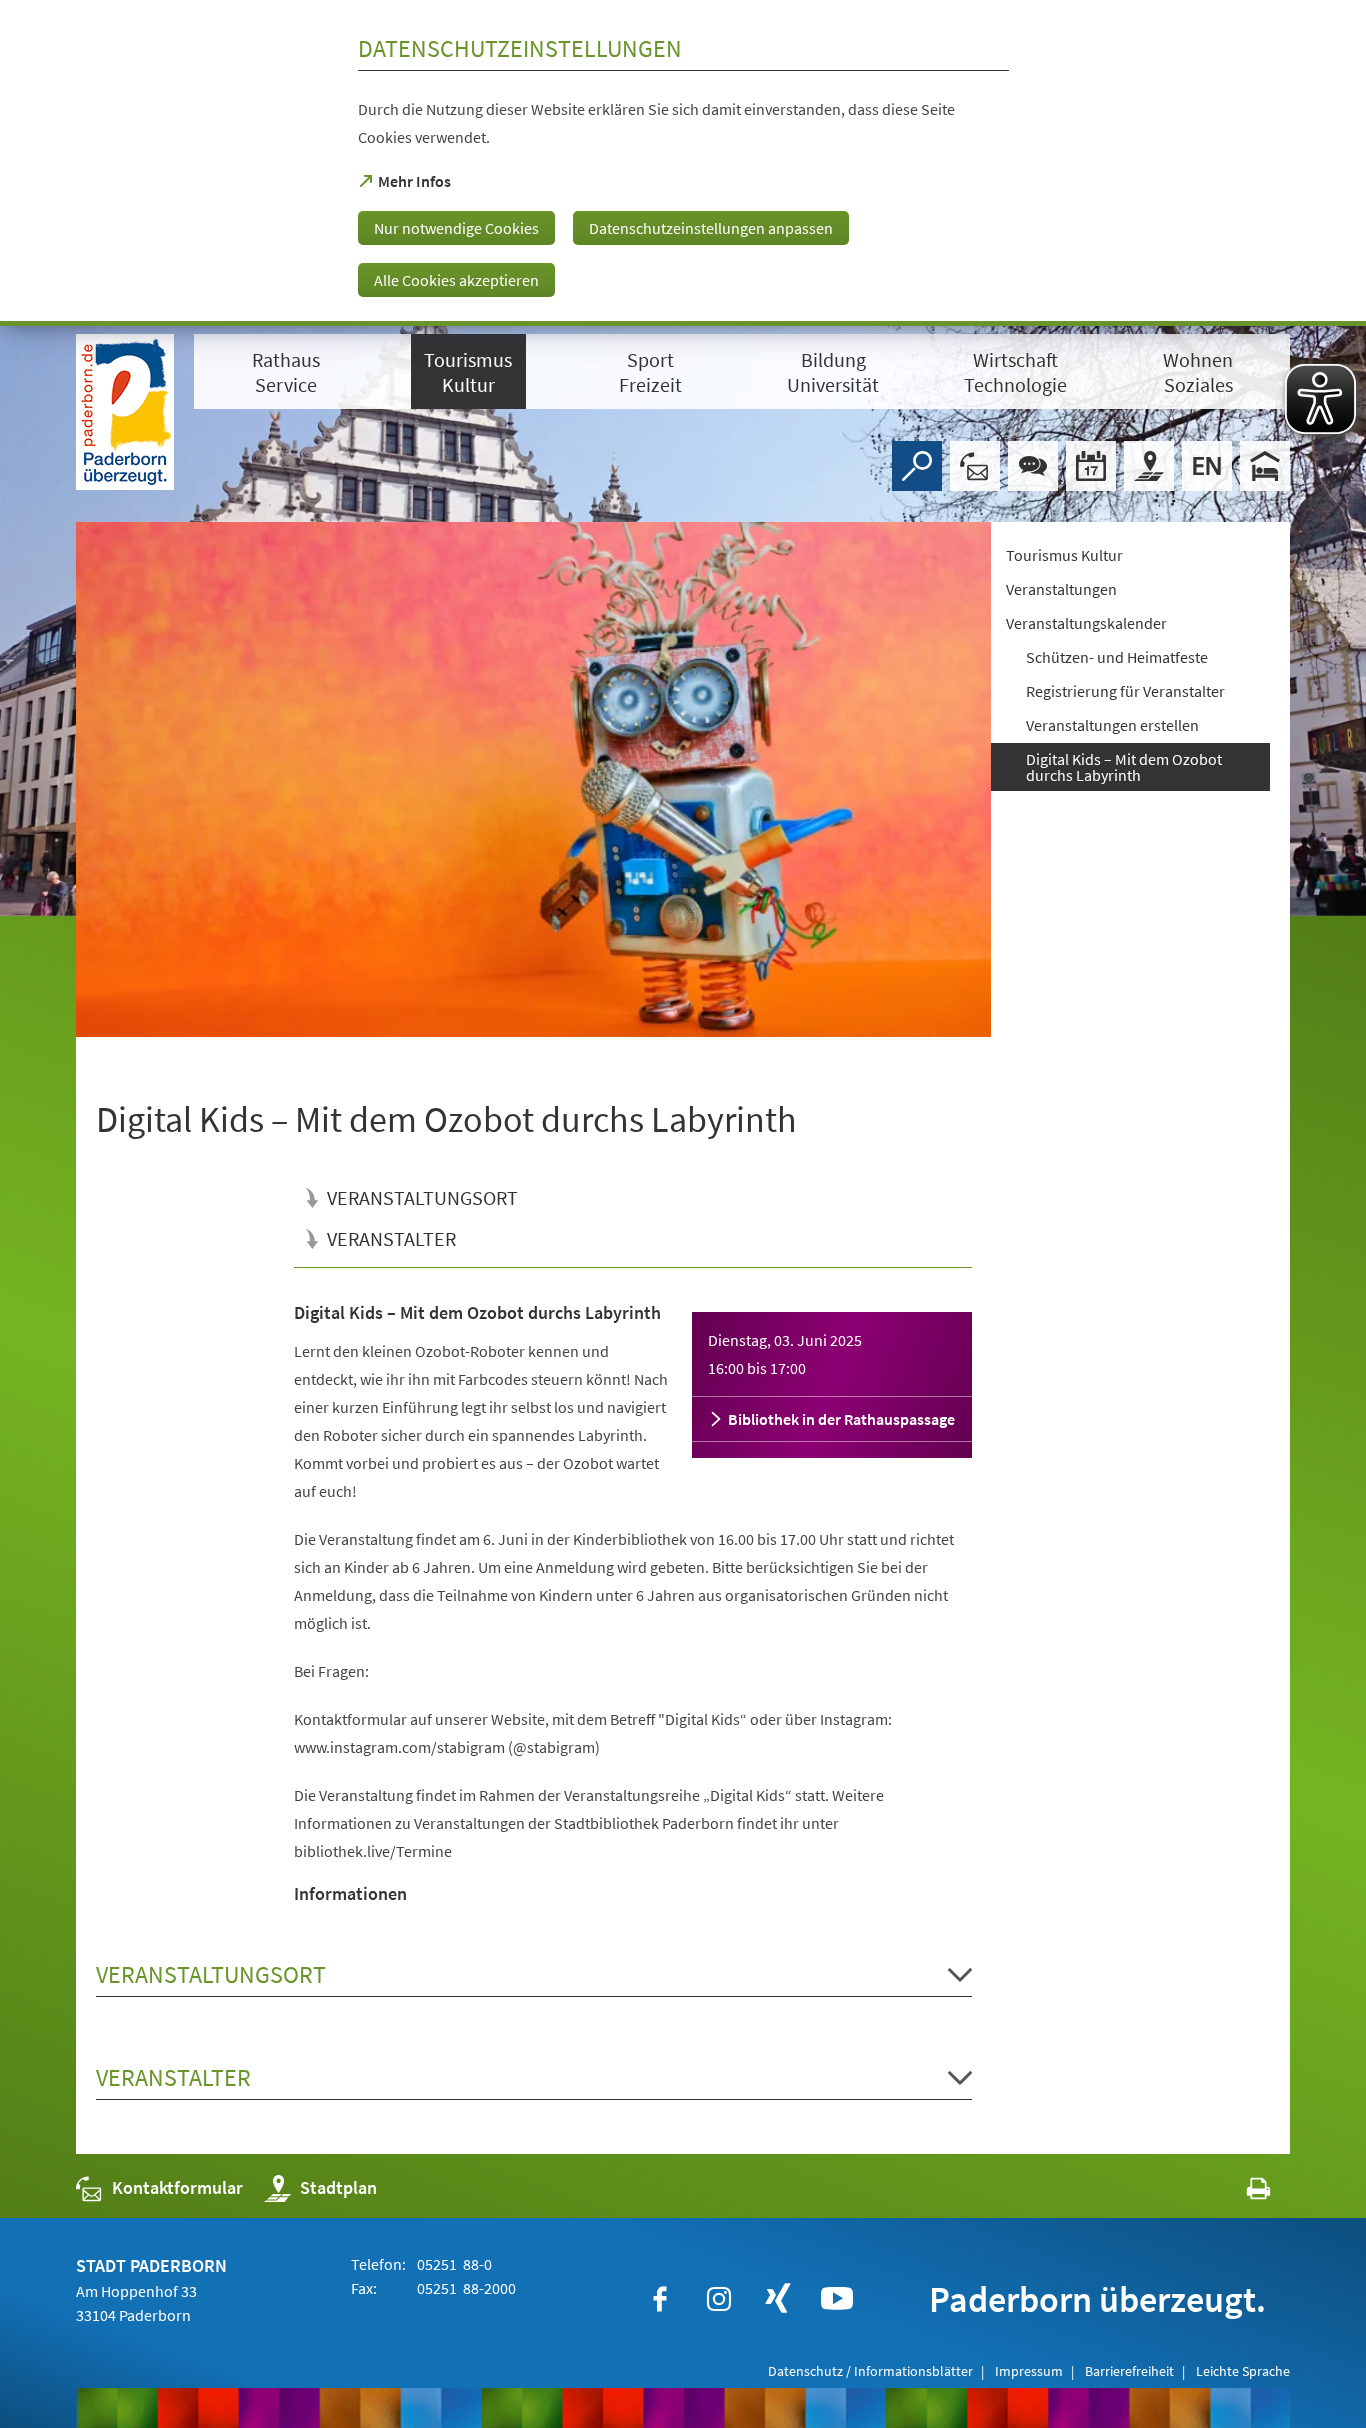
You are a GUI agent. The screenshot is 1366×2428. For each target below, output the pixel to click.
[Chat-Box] (1033, 466)
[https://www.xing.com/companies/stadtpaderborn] (778, 2299)
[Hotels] (1265, 466)
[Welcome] (1207, 466)
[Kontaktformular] (975, 466)
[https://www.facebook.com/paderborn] (660, 2299)
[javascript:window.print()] (1240, 2192)
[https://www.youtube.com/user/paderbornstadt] (837, 2299)
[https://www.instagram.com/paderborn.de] (719, 2299)
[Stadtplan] (1149, 466)
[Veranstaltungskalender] (1091, 466)
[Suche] (917, 466)
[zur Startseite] (125, 412)
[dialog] (683, 163)
